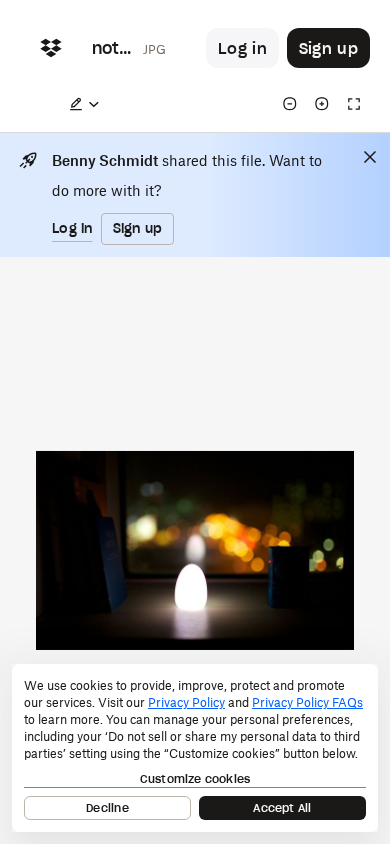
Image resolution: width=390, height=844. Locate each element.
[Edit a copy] (84, 104)
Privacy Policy (186, 702)
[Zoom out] (290, 104)
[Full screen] (354, 104)
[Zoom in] (322, 104)
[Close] (370, 157)
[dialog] (195, 748)
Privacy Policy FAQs (307, 702)
